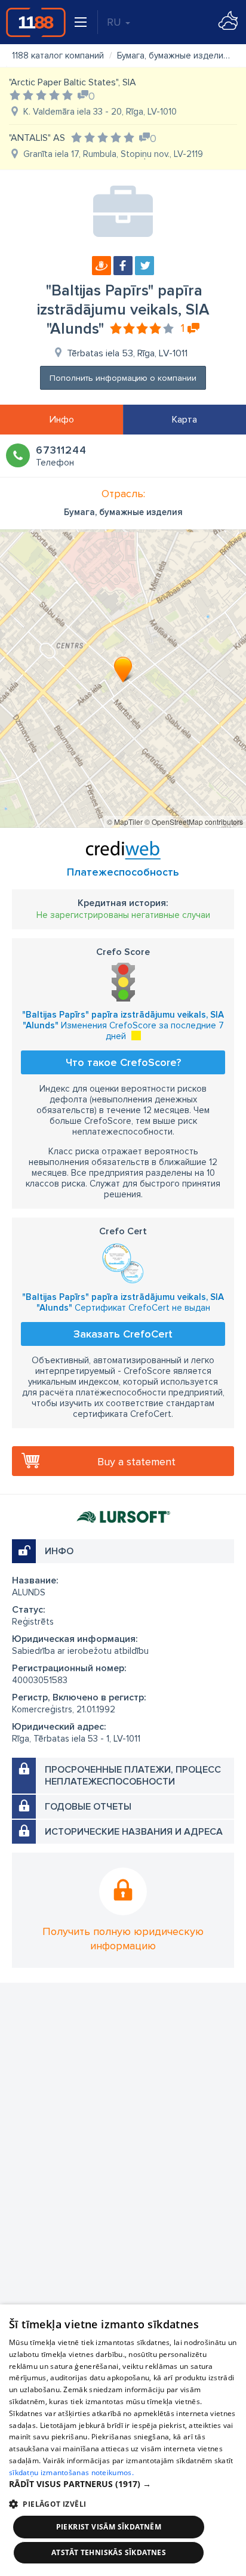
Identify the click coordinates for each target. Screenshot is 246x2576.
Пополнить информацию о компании (123, 378)
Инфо (62, 420)
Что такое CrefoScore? (123, 1062)
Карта (184, 420)
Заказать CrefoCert (123, 1334)
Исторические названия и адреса (134, 1832)
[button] (123, 2484)
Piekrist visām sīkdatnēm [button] (109, 2527)
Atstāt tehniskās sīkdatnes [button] (109, 2552)
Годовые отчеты (88, 1807)
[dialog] (123, 2440)
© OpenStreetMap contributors (194, 822)
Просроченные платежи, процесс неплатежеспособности (133, 1776)
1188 (36, 22)
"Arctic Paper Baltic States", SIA (73, 82)
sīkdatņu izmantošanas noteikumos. (71, 2472)
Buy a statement (136, 1462)
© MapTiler (125, 822)
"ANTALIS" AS (37, 138)
